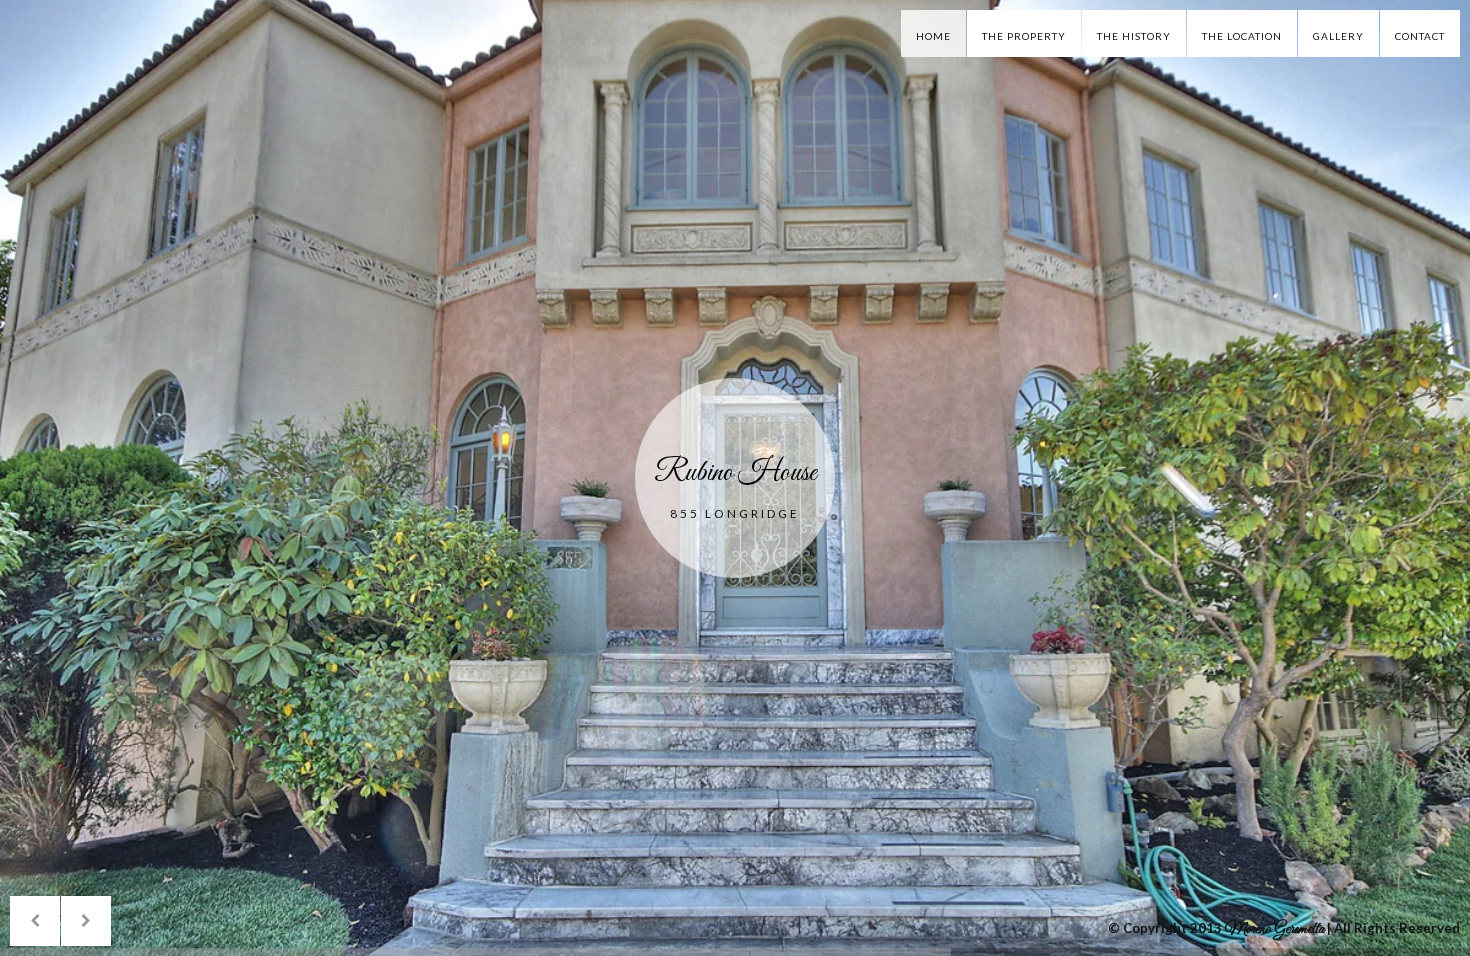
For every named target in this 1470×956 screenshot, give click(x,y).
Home (933, 36)
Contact (1420, 36)
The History (1134, 36)
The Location (1242, 36)
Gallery (1338, 36)
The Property (1024, 36)
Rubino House (735, 473)
